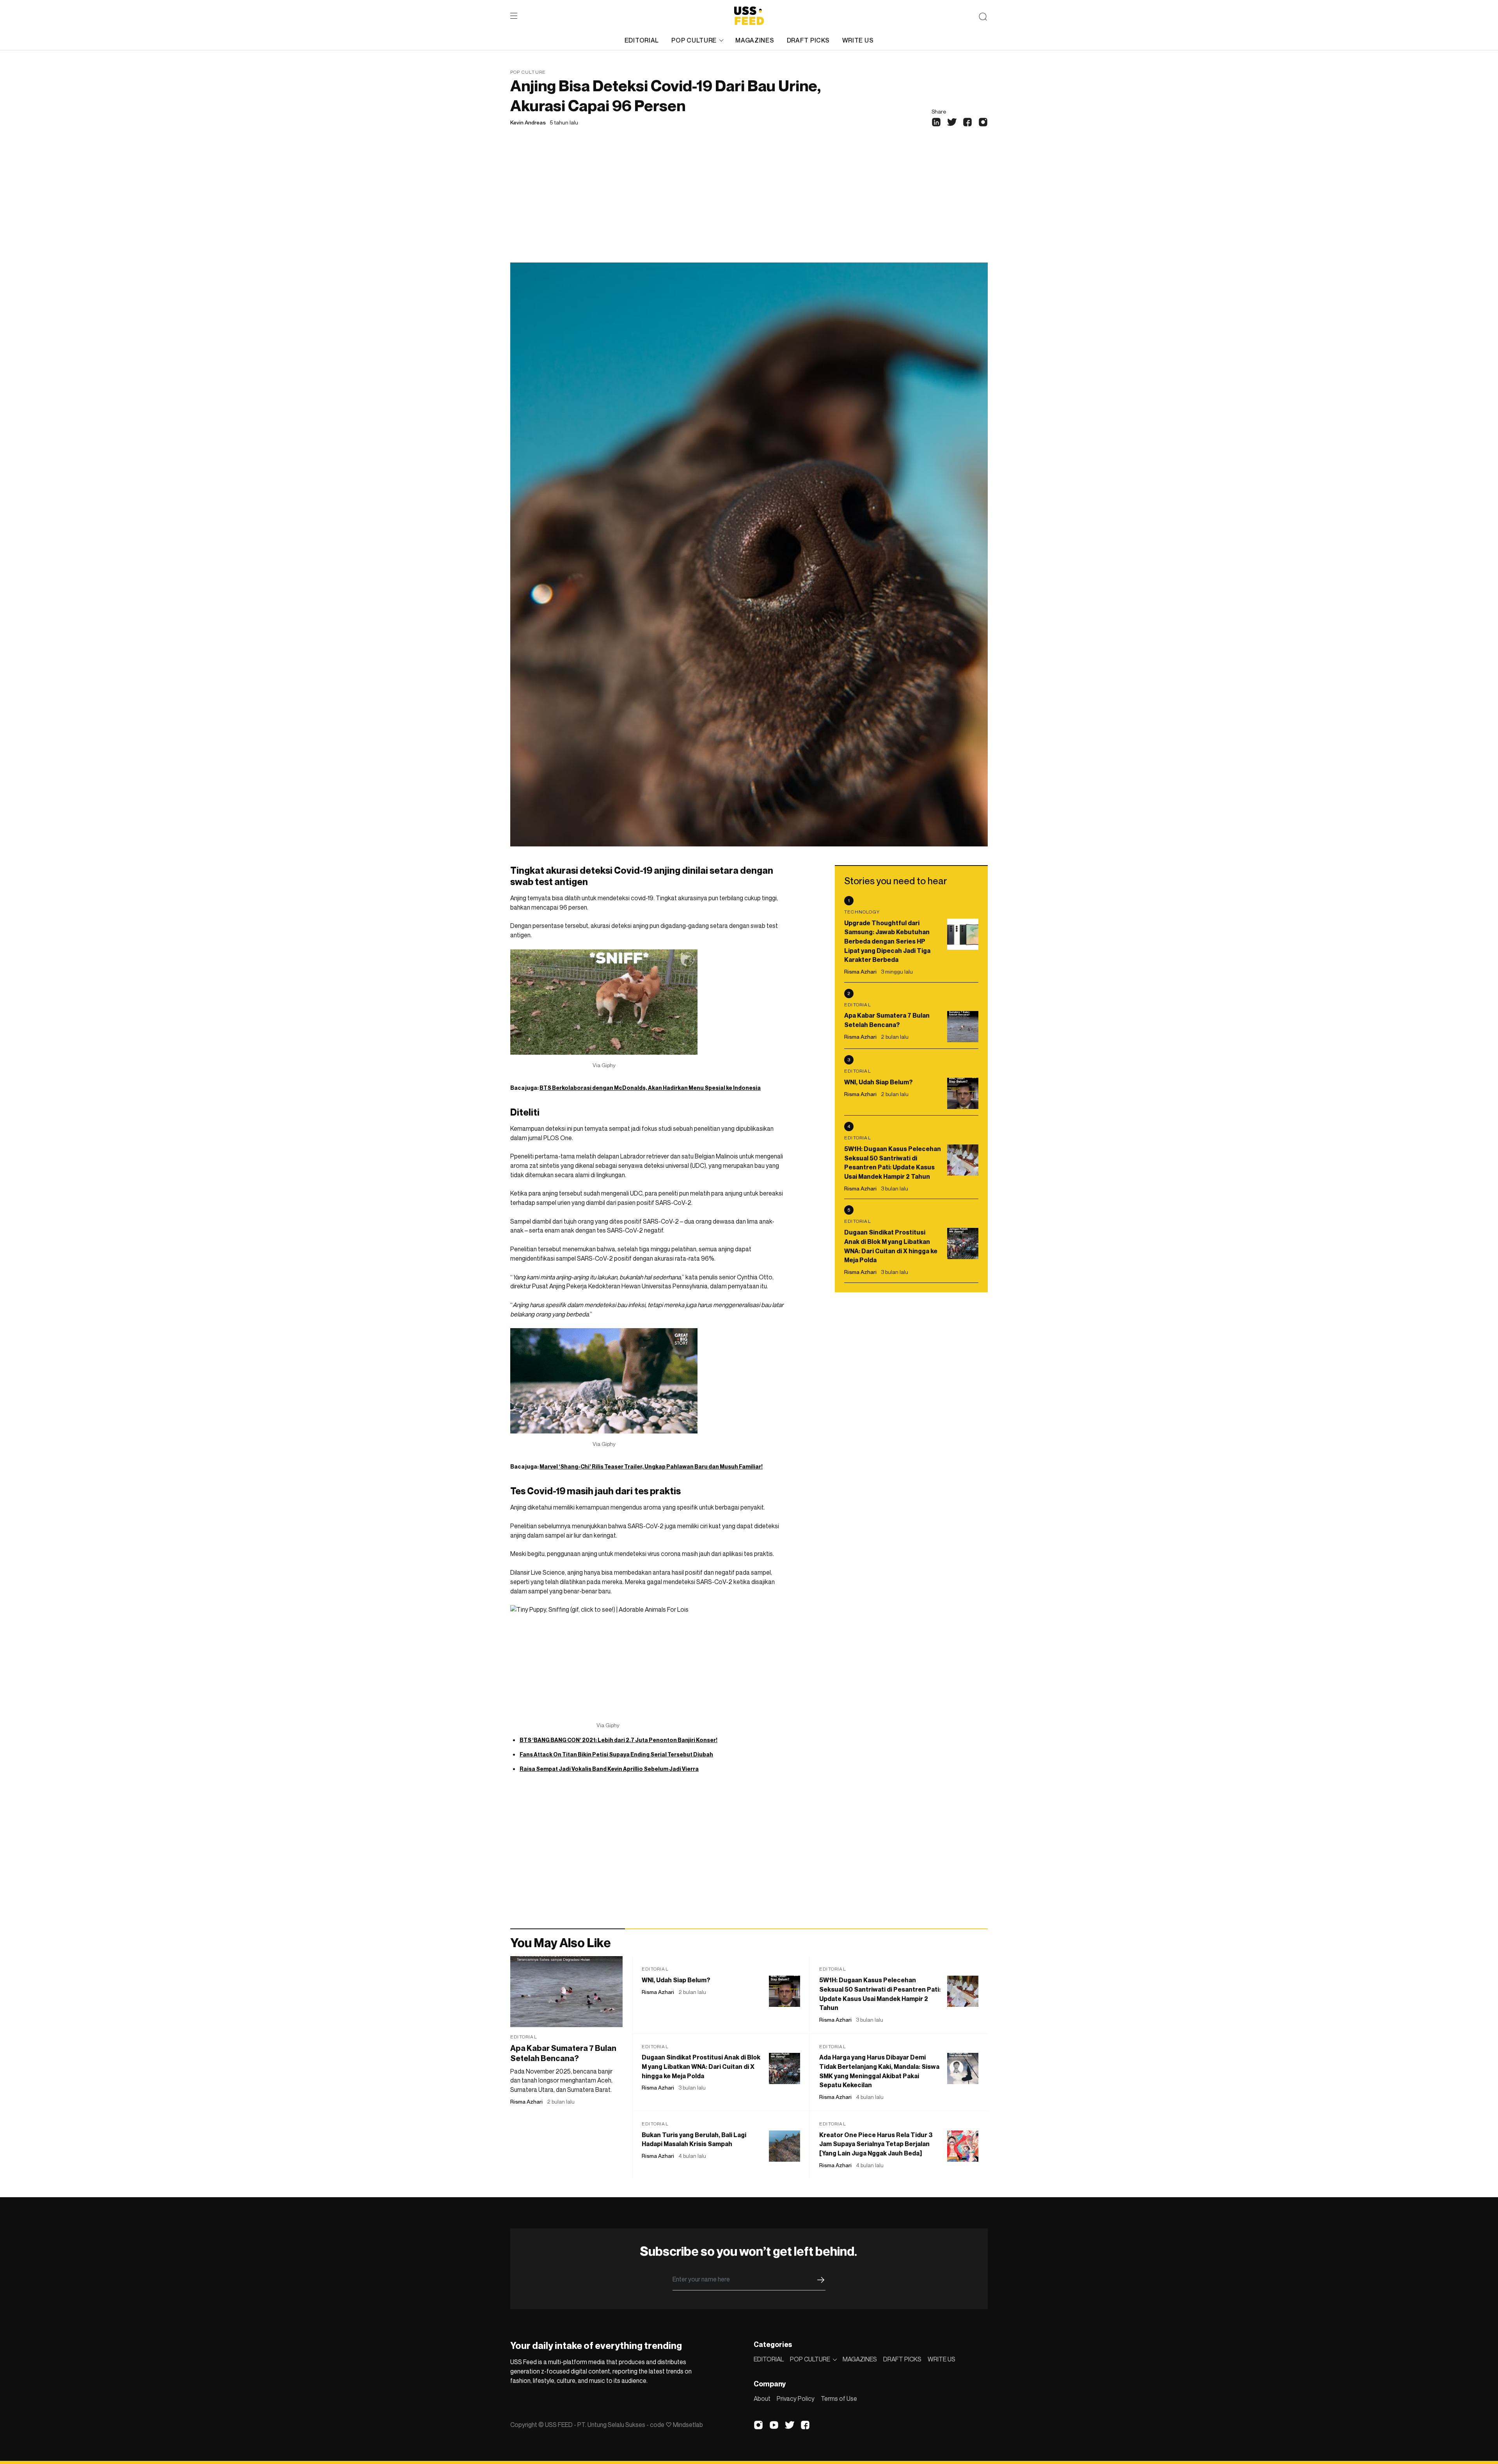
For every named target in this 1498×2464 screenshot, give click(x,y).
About (762, 2398)
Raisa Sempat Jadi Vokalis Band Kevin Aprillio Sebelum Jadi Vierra (609, 1769)
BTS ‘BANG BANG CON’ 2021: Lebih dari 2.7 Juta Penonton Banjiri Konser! (619, 1740)
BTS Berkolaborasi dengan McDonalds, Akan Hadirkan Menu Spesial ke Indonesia (650, 1088)
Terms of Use (839, 2398)
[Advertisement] (749, 204)
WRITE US (858, 40)
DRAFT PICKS (808, 40)
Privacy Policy (796, 2398)
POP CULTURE (694, 40)
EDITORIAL (642, 40)
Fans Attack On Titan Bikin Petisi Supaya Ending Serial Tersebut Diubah (616, 1754)
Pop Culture (528, 72)
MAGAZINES (755, 40)
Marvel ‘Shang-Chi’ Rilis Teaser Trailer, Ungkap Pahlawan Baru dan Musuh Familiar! (651, 1466)
